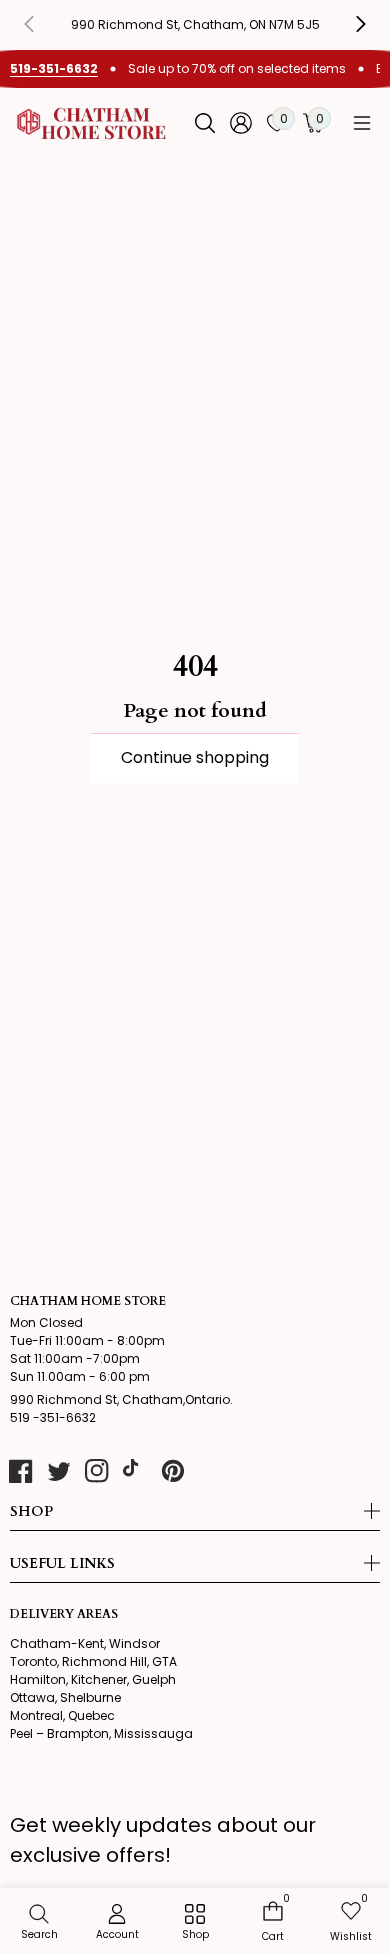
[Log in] (241, 123)
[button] (362, 123)
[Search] (205, 123)
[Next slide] (346, 24)
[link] (195, 1923)
